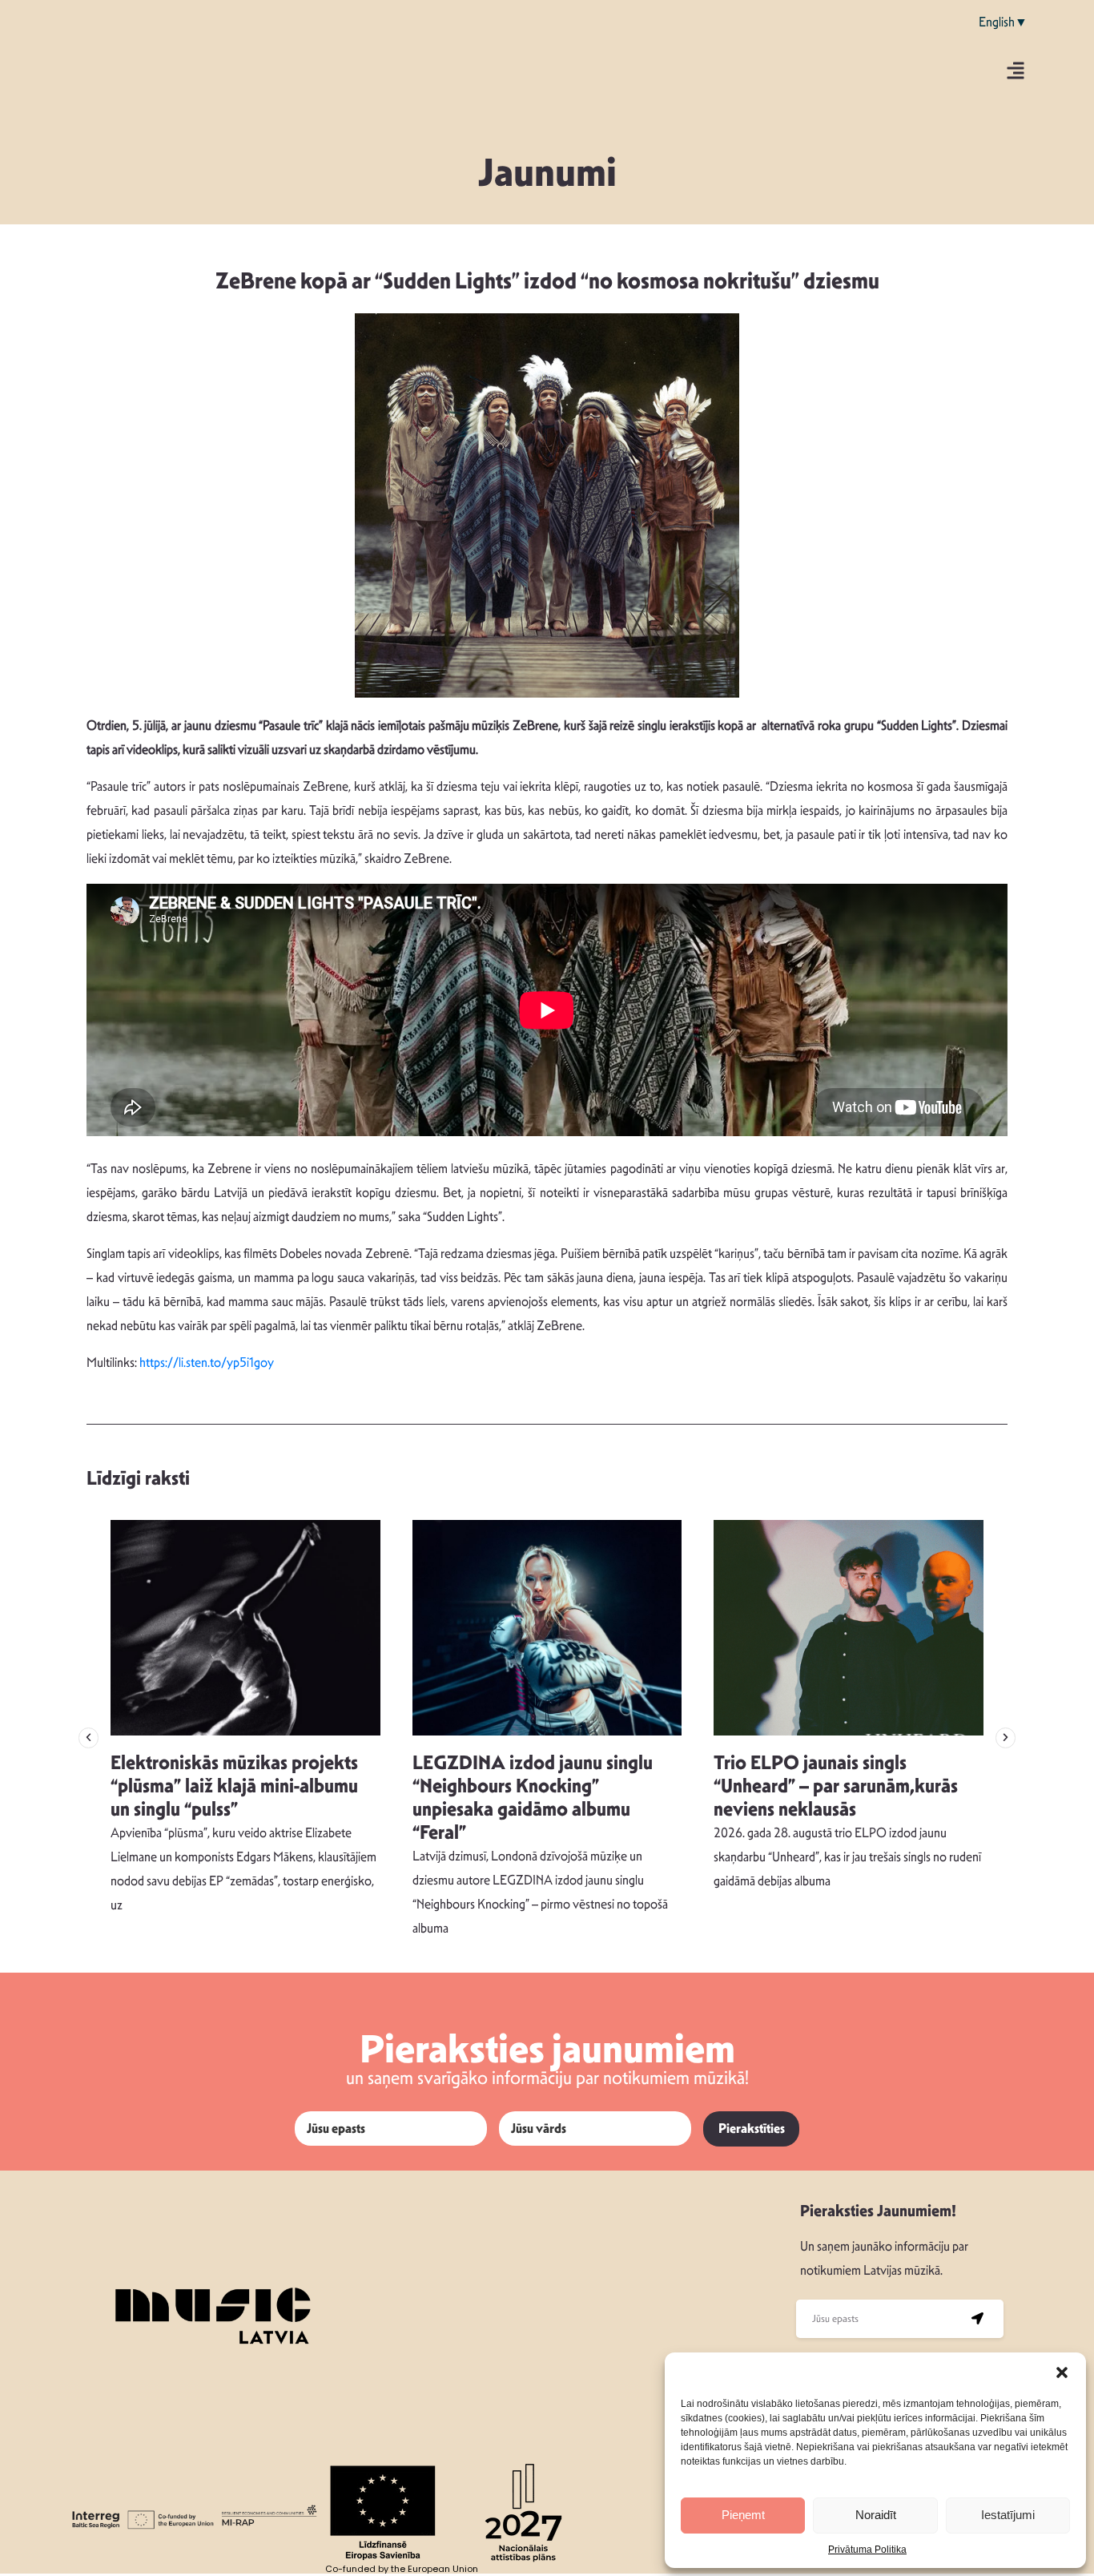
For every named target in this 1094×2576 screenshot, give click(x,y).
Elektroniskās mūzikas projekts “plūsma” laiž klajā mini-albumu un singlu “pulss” (234, 1786)
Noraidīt (876, 2515)
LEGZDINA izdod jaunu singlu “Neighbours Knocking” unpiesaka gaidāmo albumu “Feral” (533, 1797)
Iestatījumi (1008, 2515)
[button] (1062, 2372)
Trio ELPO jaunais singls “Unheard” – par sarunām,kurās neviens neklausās (836, 1786)
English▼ (1003, 22)
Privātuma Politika (867, 2550)
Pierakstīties (752, 2129)
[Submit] (977, 2319)
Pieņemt (743, 2515)
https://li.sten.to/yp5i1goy (207, 1363)
